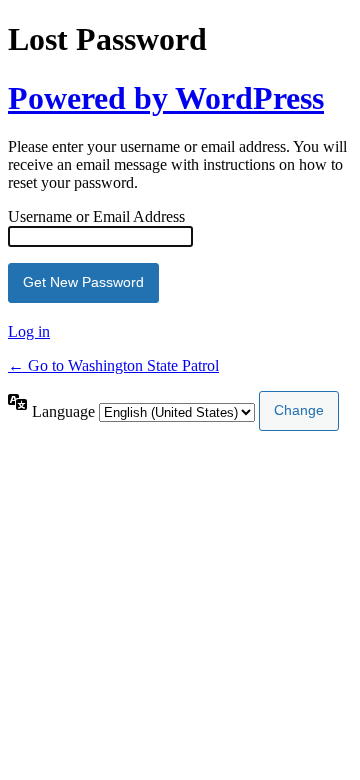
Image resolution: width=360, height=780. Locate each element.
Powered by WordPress (166, 98)
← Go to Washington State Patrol (113, 365)
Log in (29, 331)
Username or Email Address (96, 216)
